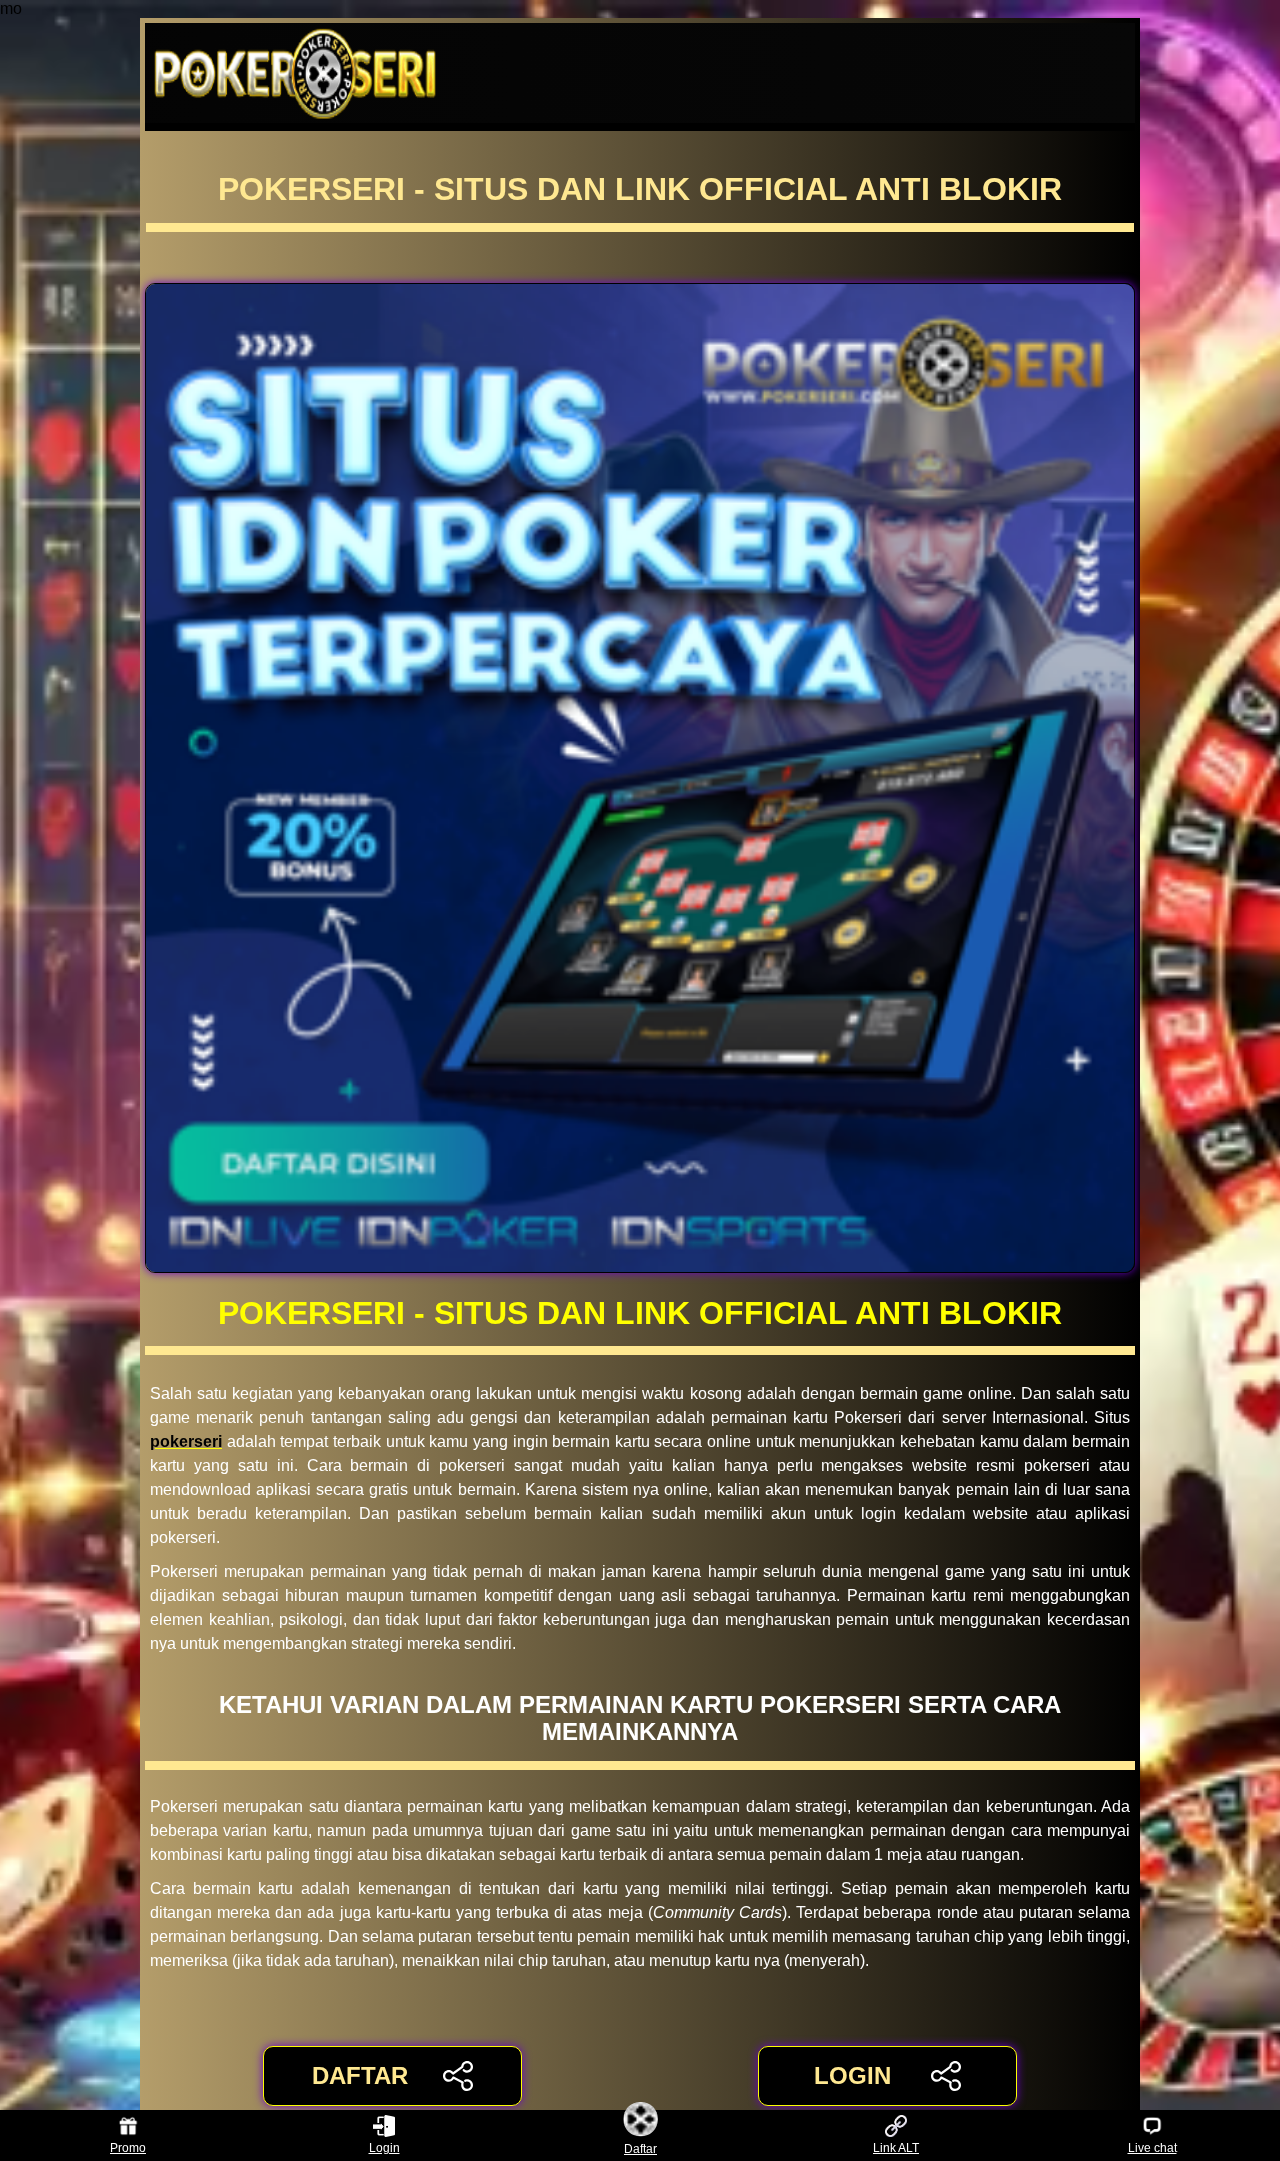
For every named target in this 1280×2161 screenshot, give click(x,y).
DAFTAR (360, 2075)
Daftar (640, 2148)
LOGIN (852, 2075)
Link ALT (896, 2148)
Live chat (1152, 2148)
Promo (128, 2148)
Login (384, 2148)
